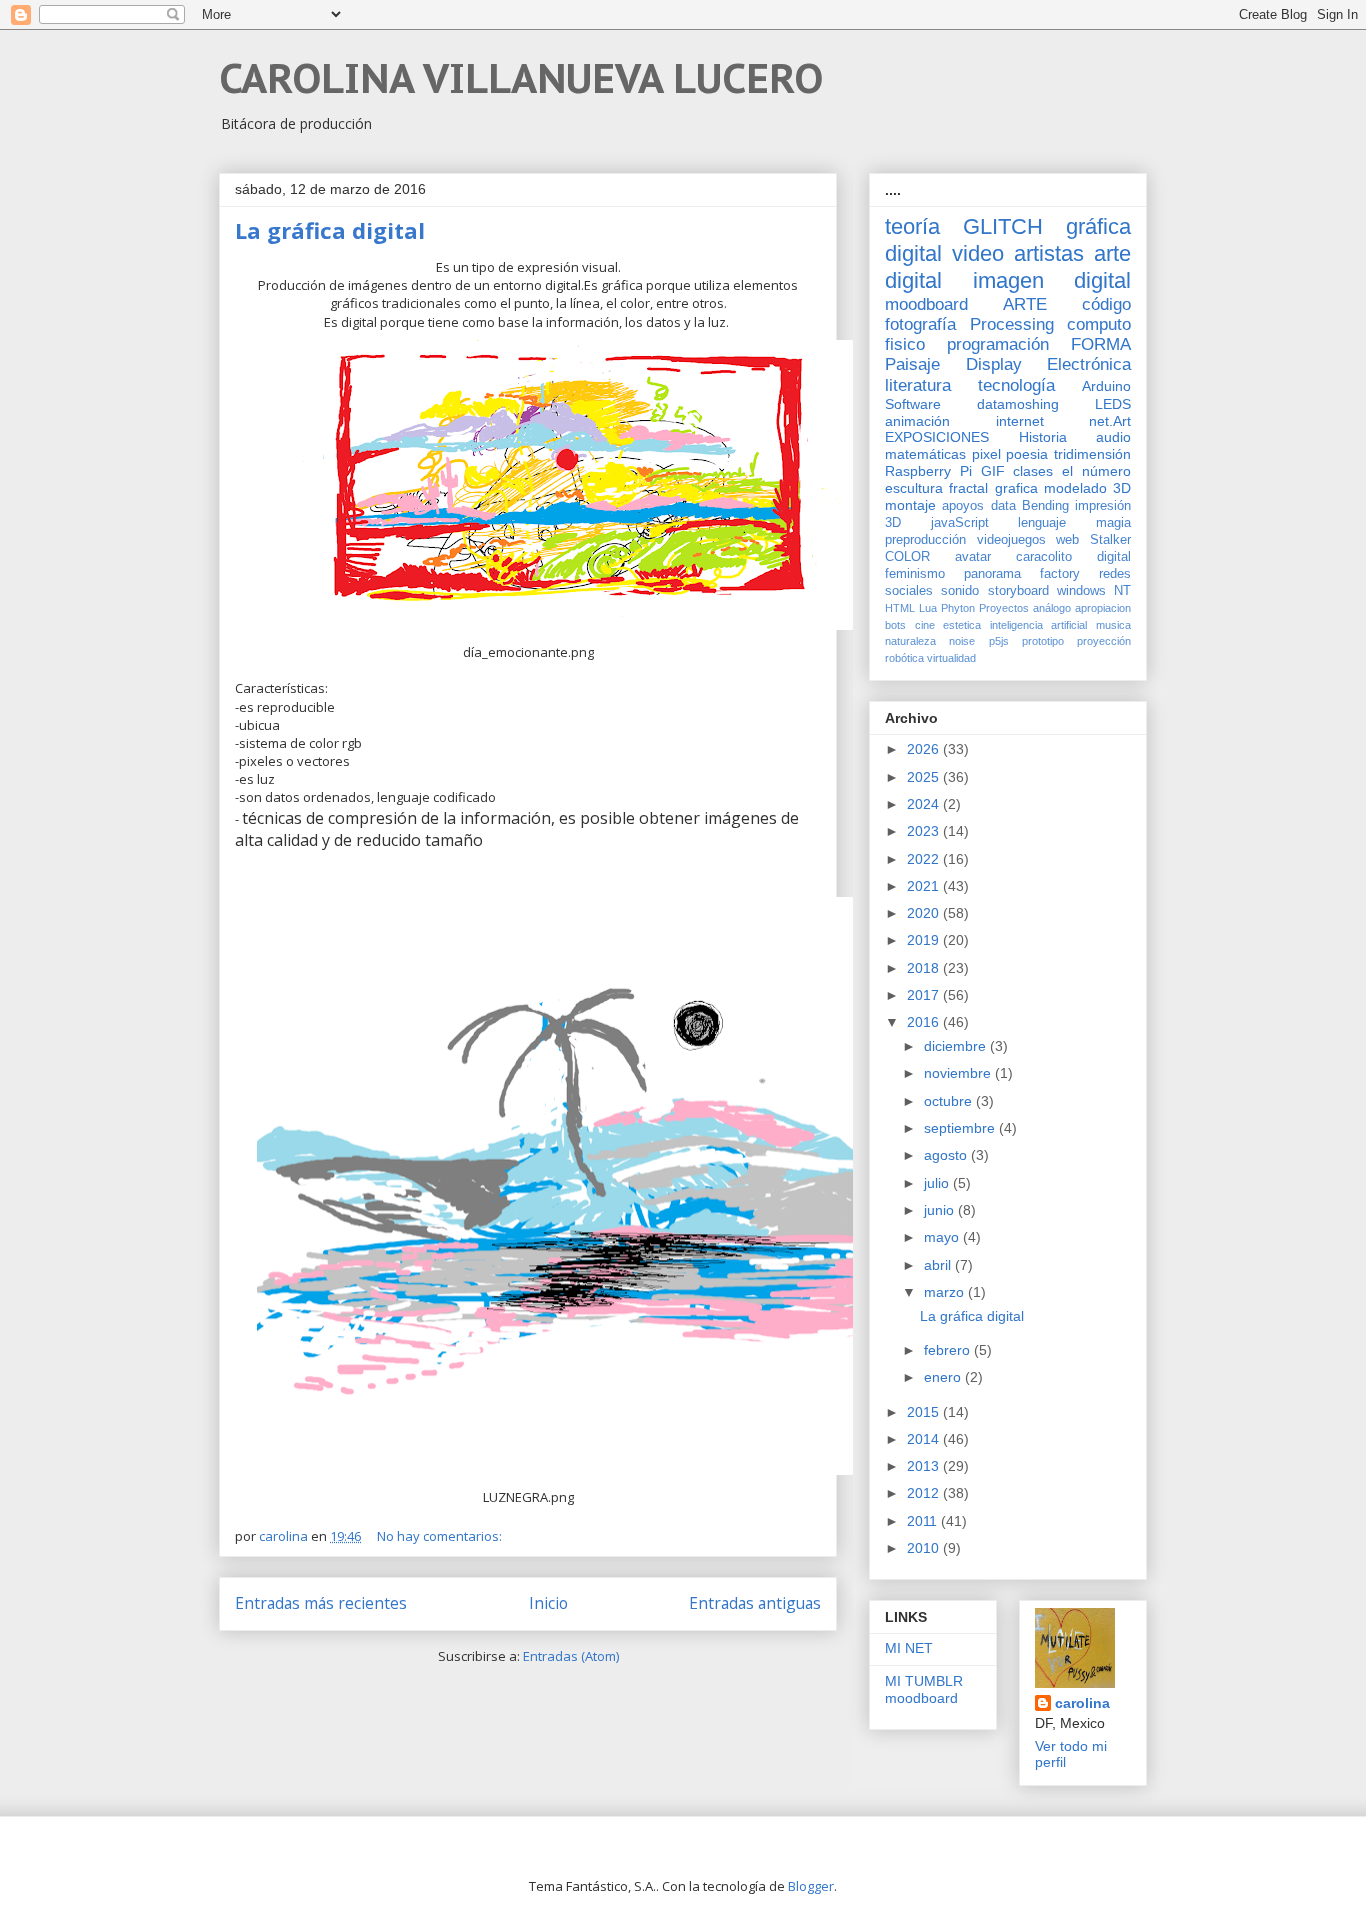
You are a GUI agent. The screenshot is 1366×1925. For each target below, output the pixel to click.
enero (944, 1377)
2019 (925, 940)
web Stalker (1093, 540)
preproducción (925, 540)
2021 (925, 886)
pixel (986, 454)
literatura (918, 385)
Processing (1012, 324)
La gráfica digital (330, 230)
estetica (962, 625)
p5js (999, 641)
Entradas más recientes (321, 1603)
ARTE (1025, 304)
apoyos (963, 506)
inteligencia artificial (1039, 625)
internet (1020, 421)
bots (895, 625)
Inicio (548, 1603)
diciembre (957, 1046)
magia (1113, 523)
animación (917, 421)
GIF (993, 471)
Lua (928, 608)
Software (913, 404)
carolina (1082, 1703)
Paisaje (912, 364)
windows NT (1094, 591)
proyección (1104, 641)
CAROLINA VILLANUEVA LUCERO (521, 78)
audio (1113, 437)
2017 (925, 995)
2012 (925, 1493)
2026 (925, 749)
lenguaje (1042, 523)
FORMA (1101, 344)
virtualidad (951, 658)
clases (1033, 471)
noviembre (959, 1073)
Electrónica (1089, 364)
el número (1096, 471)
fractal (968, 488)
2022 (925, 859)
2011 (924, 1521)
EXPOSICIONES (937, 437)
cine (925, 625)
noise (962, 641)
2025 (925, 777)
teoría (912, 226)
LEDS (1113, 404)
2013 (925, 1466)
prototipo (1043, 641)
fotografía (920, 324)
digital (1114, 557)
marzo (946, 1292)
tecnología (1016, 385)
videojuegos (1011, 540)
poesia (1027, 454)
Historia (1043, 437)
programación (998, 344)
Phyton (958, 608)
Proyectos (1004, 608)
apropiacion (1103, 608)
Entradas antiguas (755, 1603)
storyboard (1018, 591)
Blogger (811, 1886)
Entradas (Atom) (571, 1656)
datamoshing (1018, 404)
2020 (925, 913)
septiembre (961, 1128)
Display (994, 364)
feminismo (915, 574)
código (1106, 304)
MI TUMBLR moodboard (924, 1689)
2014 (925, 1439)
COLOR (907, 557)
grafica (1016, 488)
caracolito (1044, 557)
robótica (904, 658)
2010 (925, 1548)
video (978, 253)
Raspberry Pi (928, 471)
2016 (925, 1022)
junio (941, 1210)
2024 (925, 804)
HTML (900, 608)
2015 (925, 1412)
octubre (950, 1101)
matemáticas (925, 454)
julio (938, 1183)
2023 (925, 831)
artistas (1049, 253)
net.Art (1110, 421)
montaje (910, 505)
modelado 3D (1087, 488)
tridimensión (1092, 454)
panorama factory (1022, 574)
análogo (1052, 608)
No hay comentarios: (441, 1536)
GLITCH (1003, 226)
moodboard (926, 304)
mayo (943, 1237)
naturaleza (910, 641)
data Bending (1030, 506)
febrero (949, 1350)
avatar (973, 557)
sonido (960, 591)
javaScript (960, 523)
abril (939, 1265)
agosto (947, 1155)
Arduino (1106, 386)
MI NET (909, 1648)
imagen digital (1052, 280)
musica (1113, 625)
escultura (914, 488)
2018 (925, 968)
